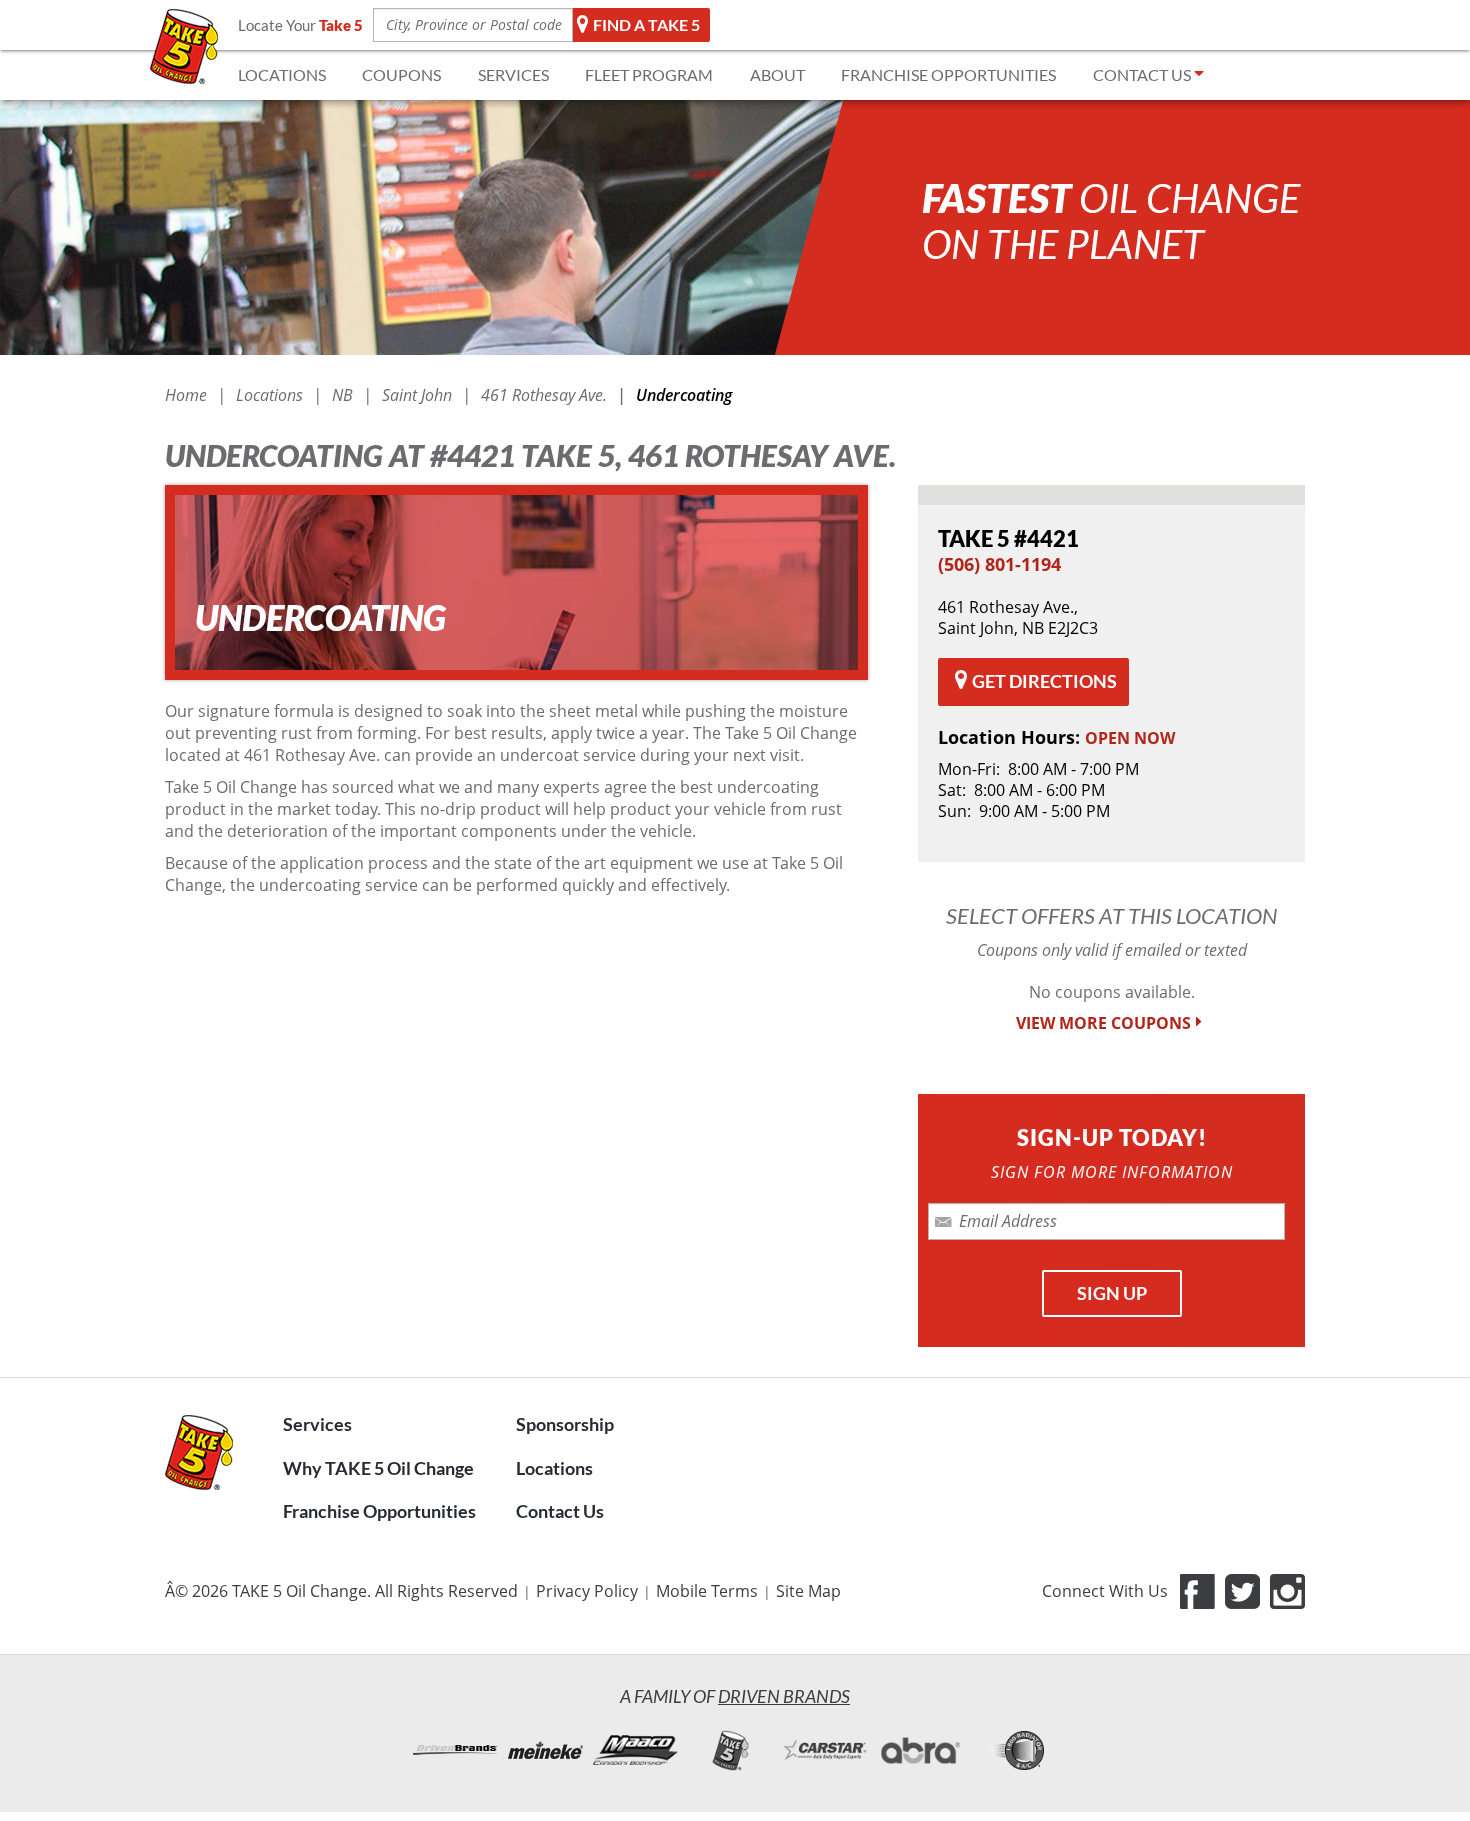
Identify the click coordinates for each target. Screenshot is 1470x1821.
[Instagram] (1287, 1591)
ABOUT (777, 74)
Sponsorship (565, 1424)
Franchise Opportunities (379, 1511)
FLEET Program (649, 74)
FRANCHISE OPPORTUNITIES (948, 74)
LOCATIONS (282, 74)
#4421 (1008, 538)
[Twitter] (1242, 1591)
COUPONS (401, 74)
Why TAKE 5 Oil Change (378, 1468)
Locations (554, 1468)
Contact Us (560, 1511)
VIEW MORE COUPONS (1103, 1023)
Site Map (808, 1591)
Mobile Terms (707, 1591)
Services (317, 1424)
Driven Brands (784, 1696)
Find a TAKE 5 (646, 24)
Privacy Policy (587, 1591)
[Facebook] (1197, 1591)
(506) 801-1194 (999, 564)
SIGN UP (1112, 1293)
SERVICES (513, 74)
